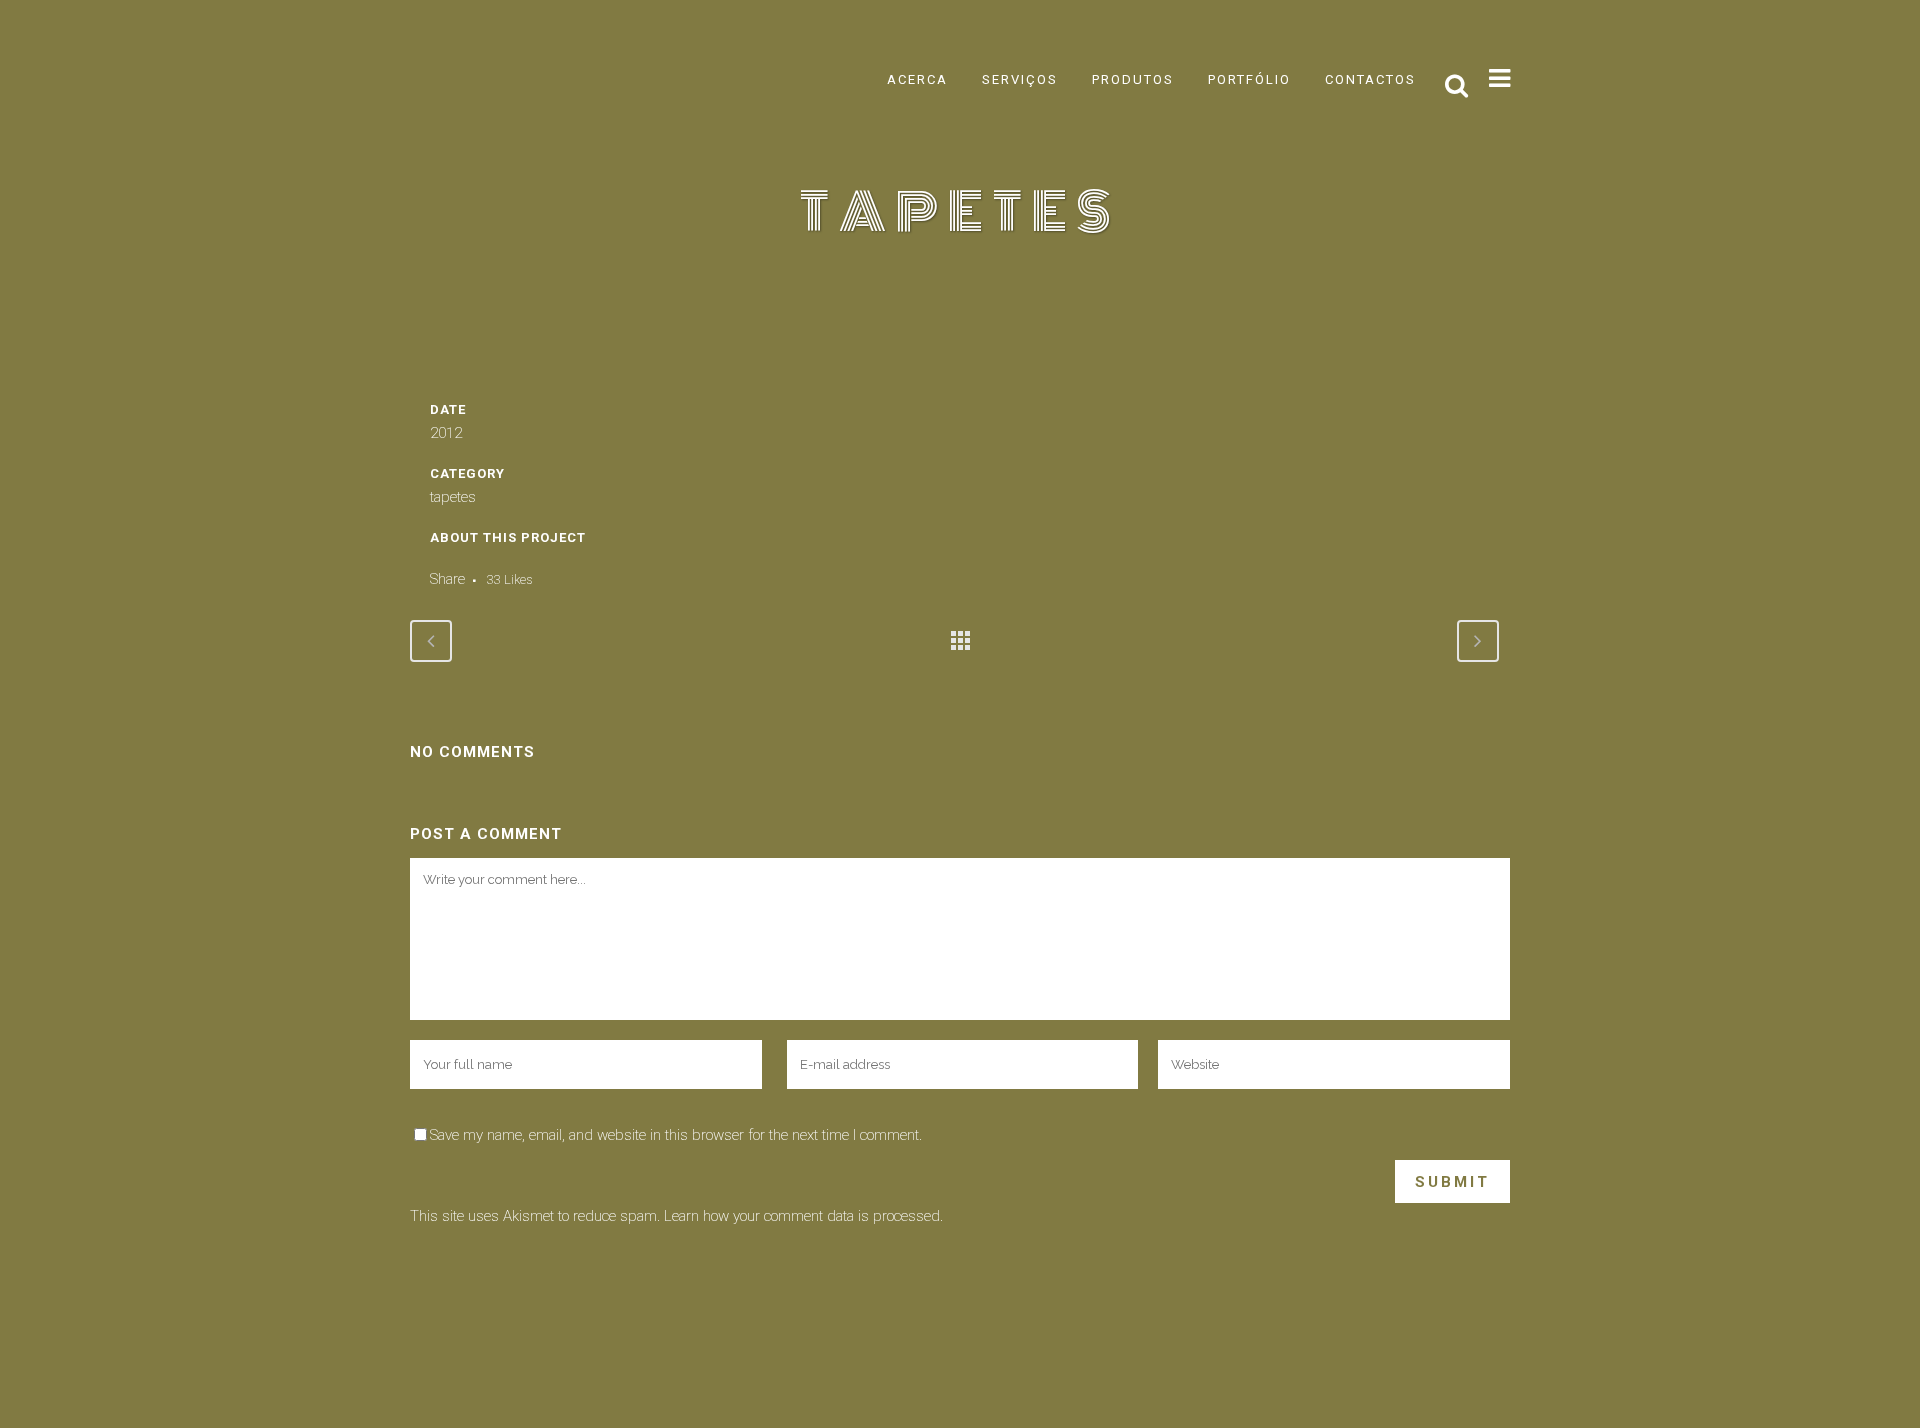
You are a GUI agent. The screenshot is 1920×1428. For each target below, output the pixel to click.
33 (510, 579)
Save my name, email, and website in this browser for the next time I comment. (676, 1135)
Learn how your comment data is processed (802, 1216)
